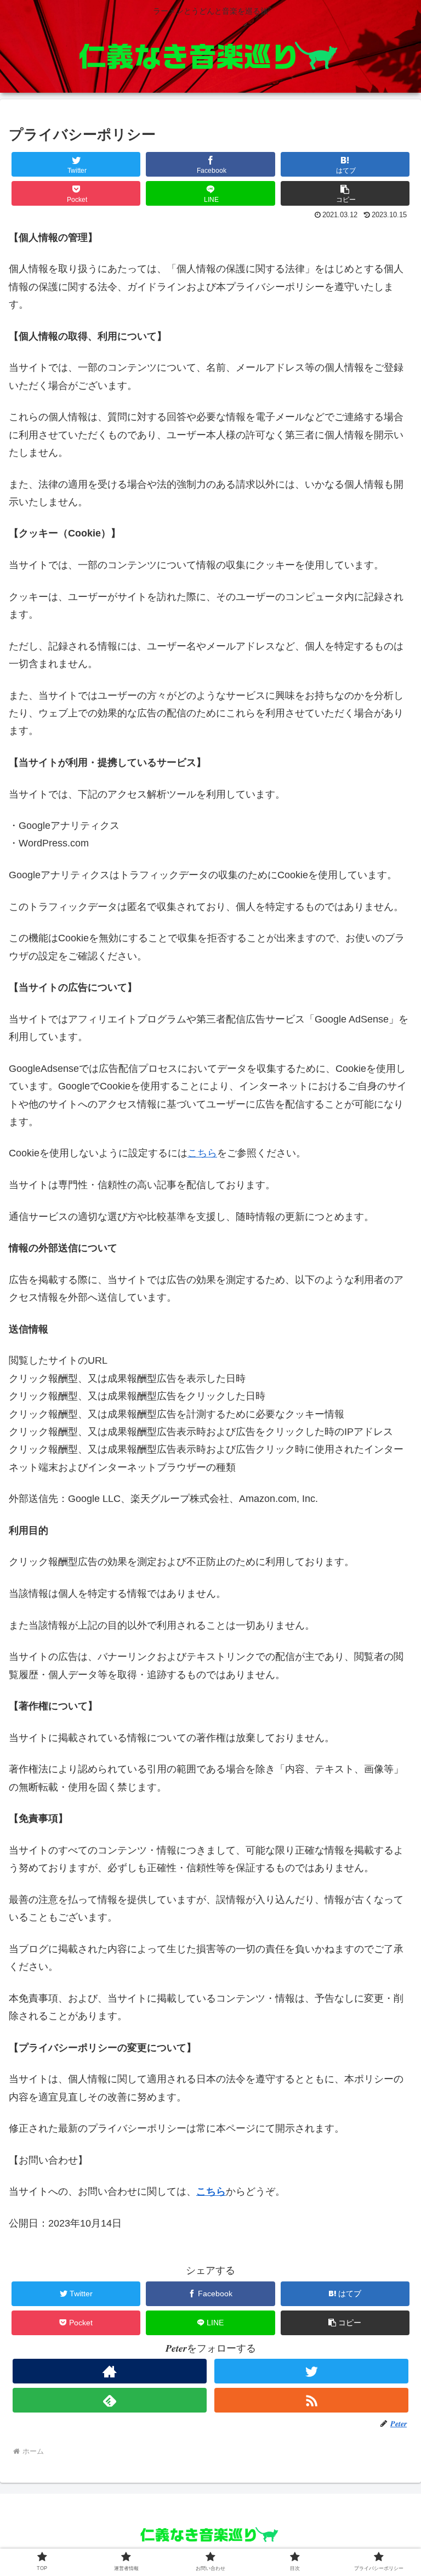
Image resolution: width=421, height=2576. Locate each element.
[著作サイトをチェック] (109, 2371)
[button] (345, 193)
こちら (202, 1153)
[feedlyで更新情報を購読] (109, 2400)
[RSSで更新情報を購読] (311, 2400)
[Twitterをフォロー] (311, 2371)
